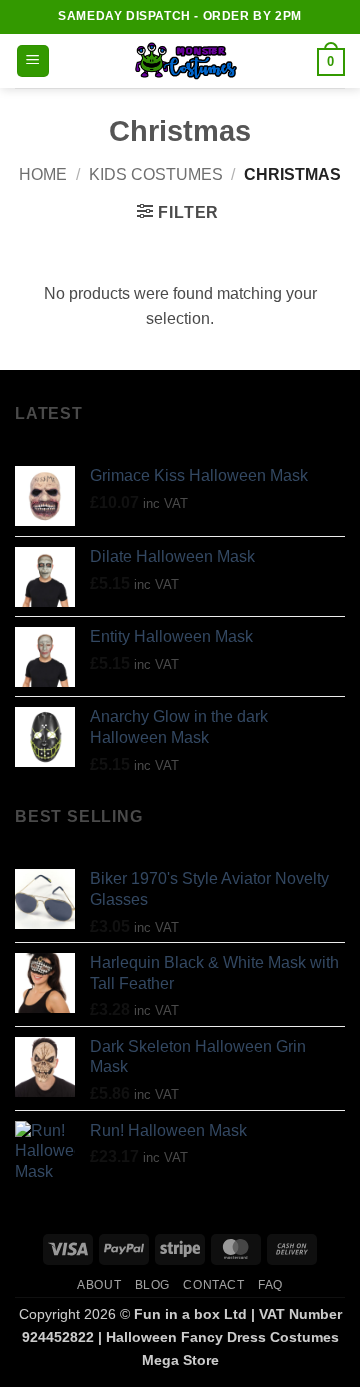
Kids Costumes (156, 174)
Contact (213, 1285)
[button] (33, 61)
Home (43, 174)
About (99, 1285)
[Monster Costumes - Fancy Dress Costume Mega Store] (183, 61)
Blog (152, 1285)
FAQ (270, 1285)
